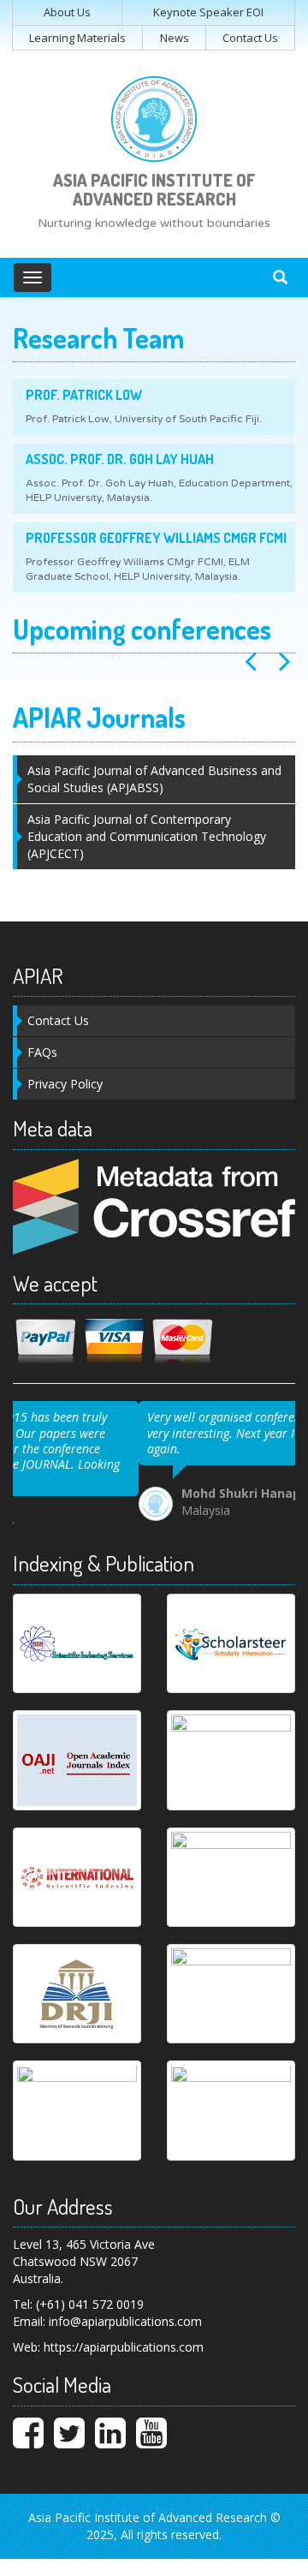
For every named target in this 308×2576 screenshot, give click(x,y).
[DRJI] (77, 1980)
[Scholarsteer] (231, 1630)
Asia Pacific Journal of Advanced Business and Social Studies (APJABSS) (154, 779)
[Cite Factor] (231, 2096)
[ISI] (77, 1863)
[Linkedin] (110, 2427)
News (175, 38)
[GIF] (231, 1863)
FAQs (42, 1052)
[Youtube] (151, 2427)
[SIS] (77, 1630)
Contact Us (250, 38)
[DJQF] (231, 1980)
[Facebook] (28, 2427)
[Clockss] (77, 2096)
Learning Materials (77, 38)
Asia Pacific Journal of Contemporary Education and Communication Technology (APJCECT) (147, 836)
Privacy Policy (65, 1084)
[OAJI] (77, 1746)
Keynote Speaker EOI (208, 12)
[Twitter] (69, 2427)
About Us (67, 12)
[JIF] (231, 1746)
